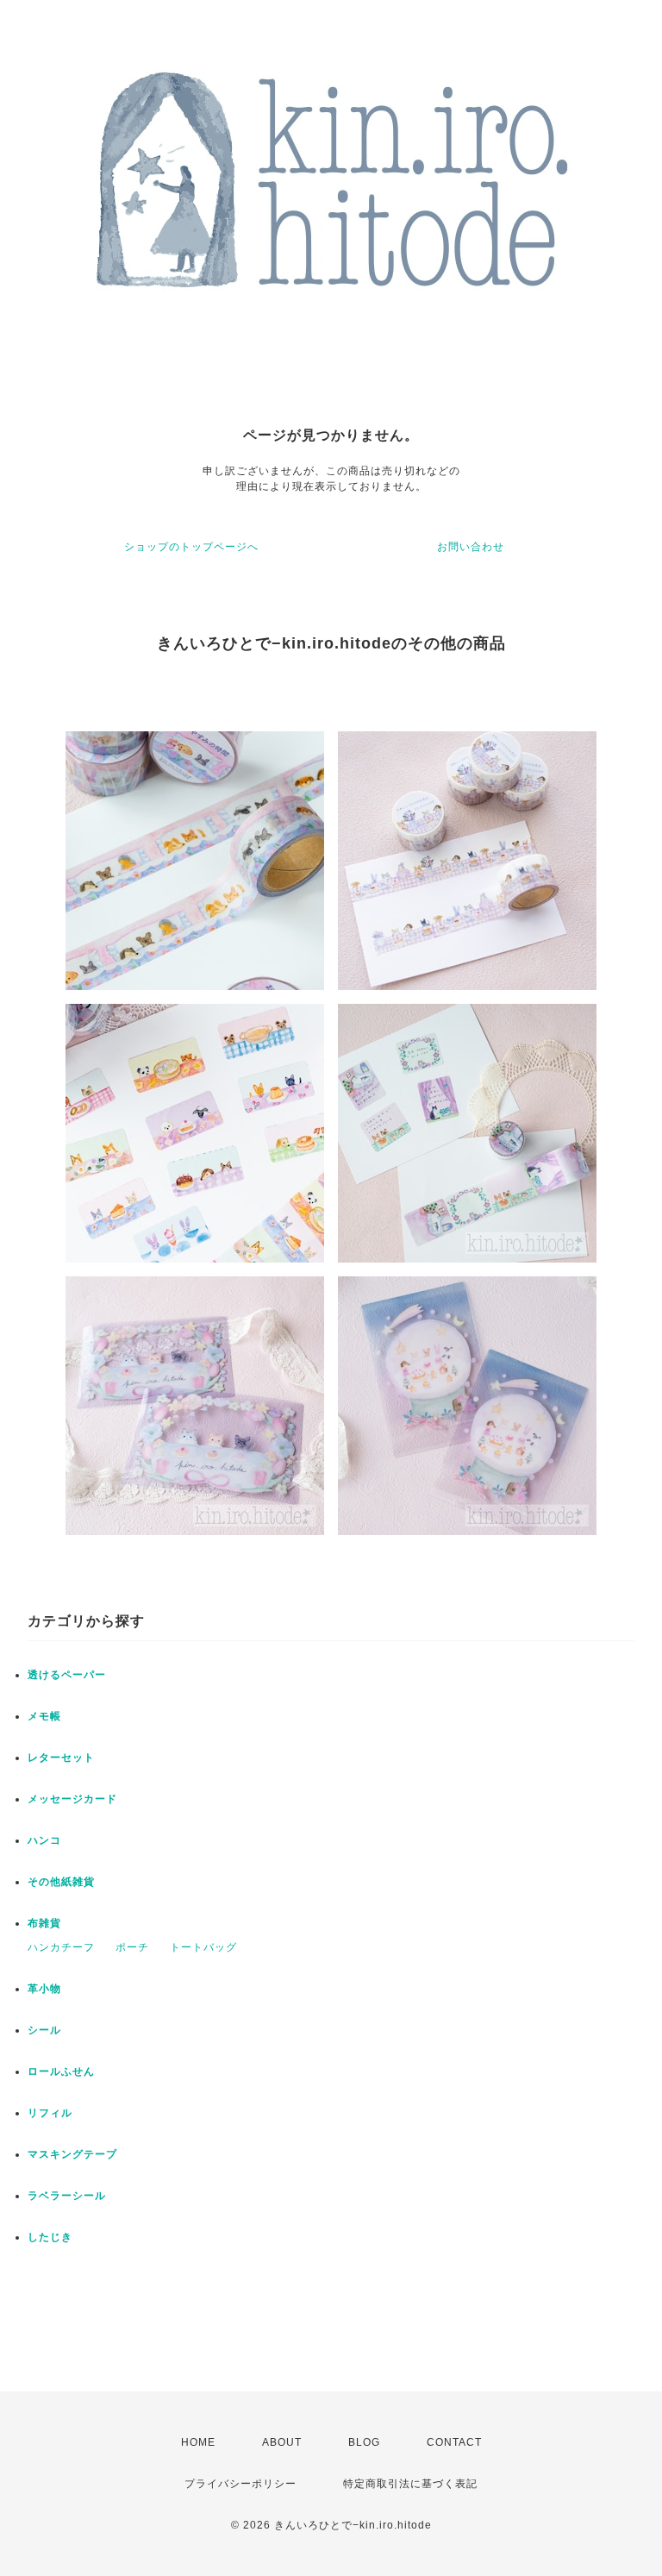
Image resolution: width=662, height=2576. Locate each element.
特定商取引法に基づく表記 (410, 2484)
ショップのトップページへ (191, 547)
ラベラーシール (67, 2196)
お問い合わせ (471, 547)
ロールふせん (61, 2071)
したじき (50, 2237)
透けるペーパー (67, 1675)
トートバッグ (203, 1947)
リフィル (50, 2113)
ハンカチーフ (61, 1947)
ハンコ (44, 1840)
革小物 (44, 1989)
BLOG (364, 2442)
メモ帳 (44, 1716)
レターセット (61, 1758)
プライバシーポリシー (240, 2484)
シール (44, 2030)
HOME (198, 2442)
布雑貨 (44, 1923)
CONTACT (454, 2442)
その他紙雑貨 (61, 1882)
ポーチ (132, 1947)
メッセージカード (72, 1799)
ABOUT (282, 2442)
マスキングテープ (72, 2154)
